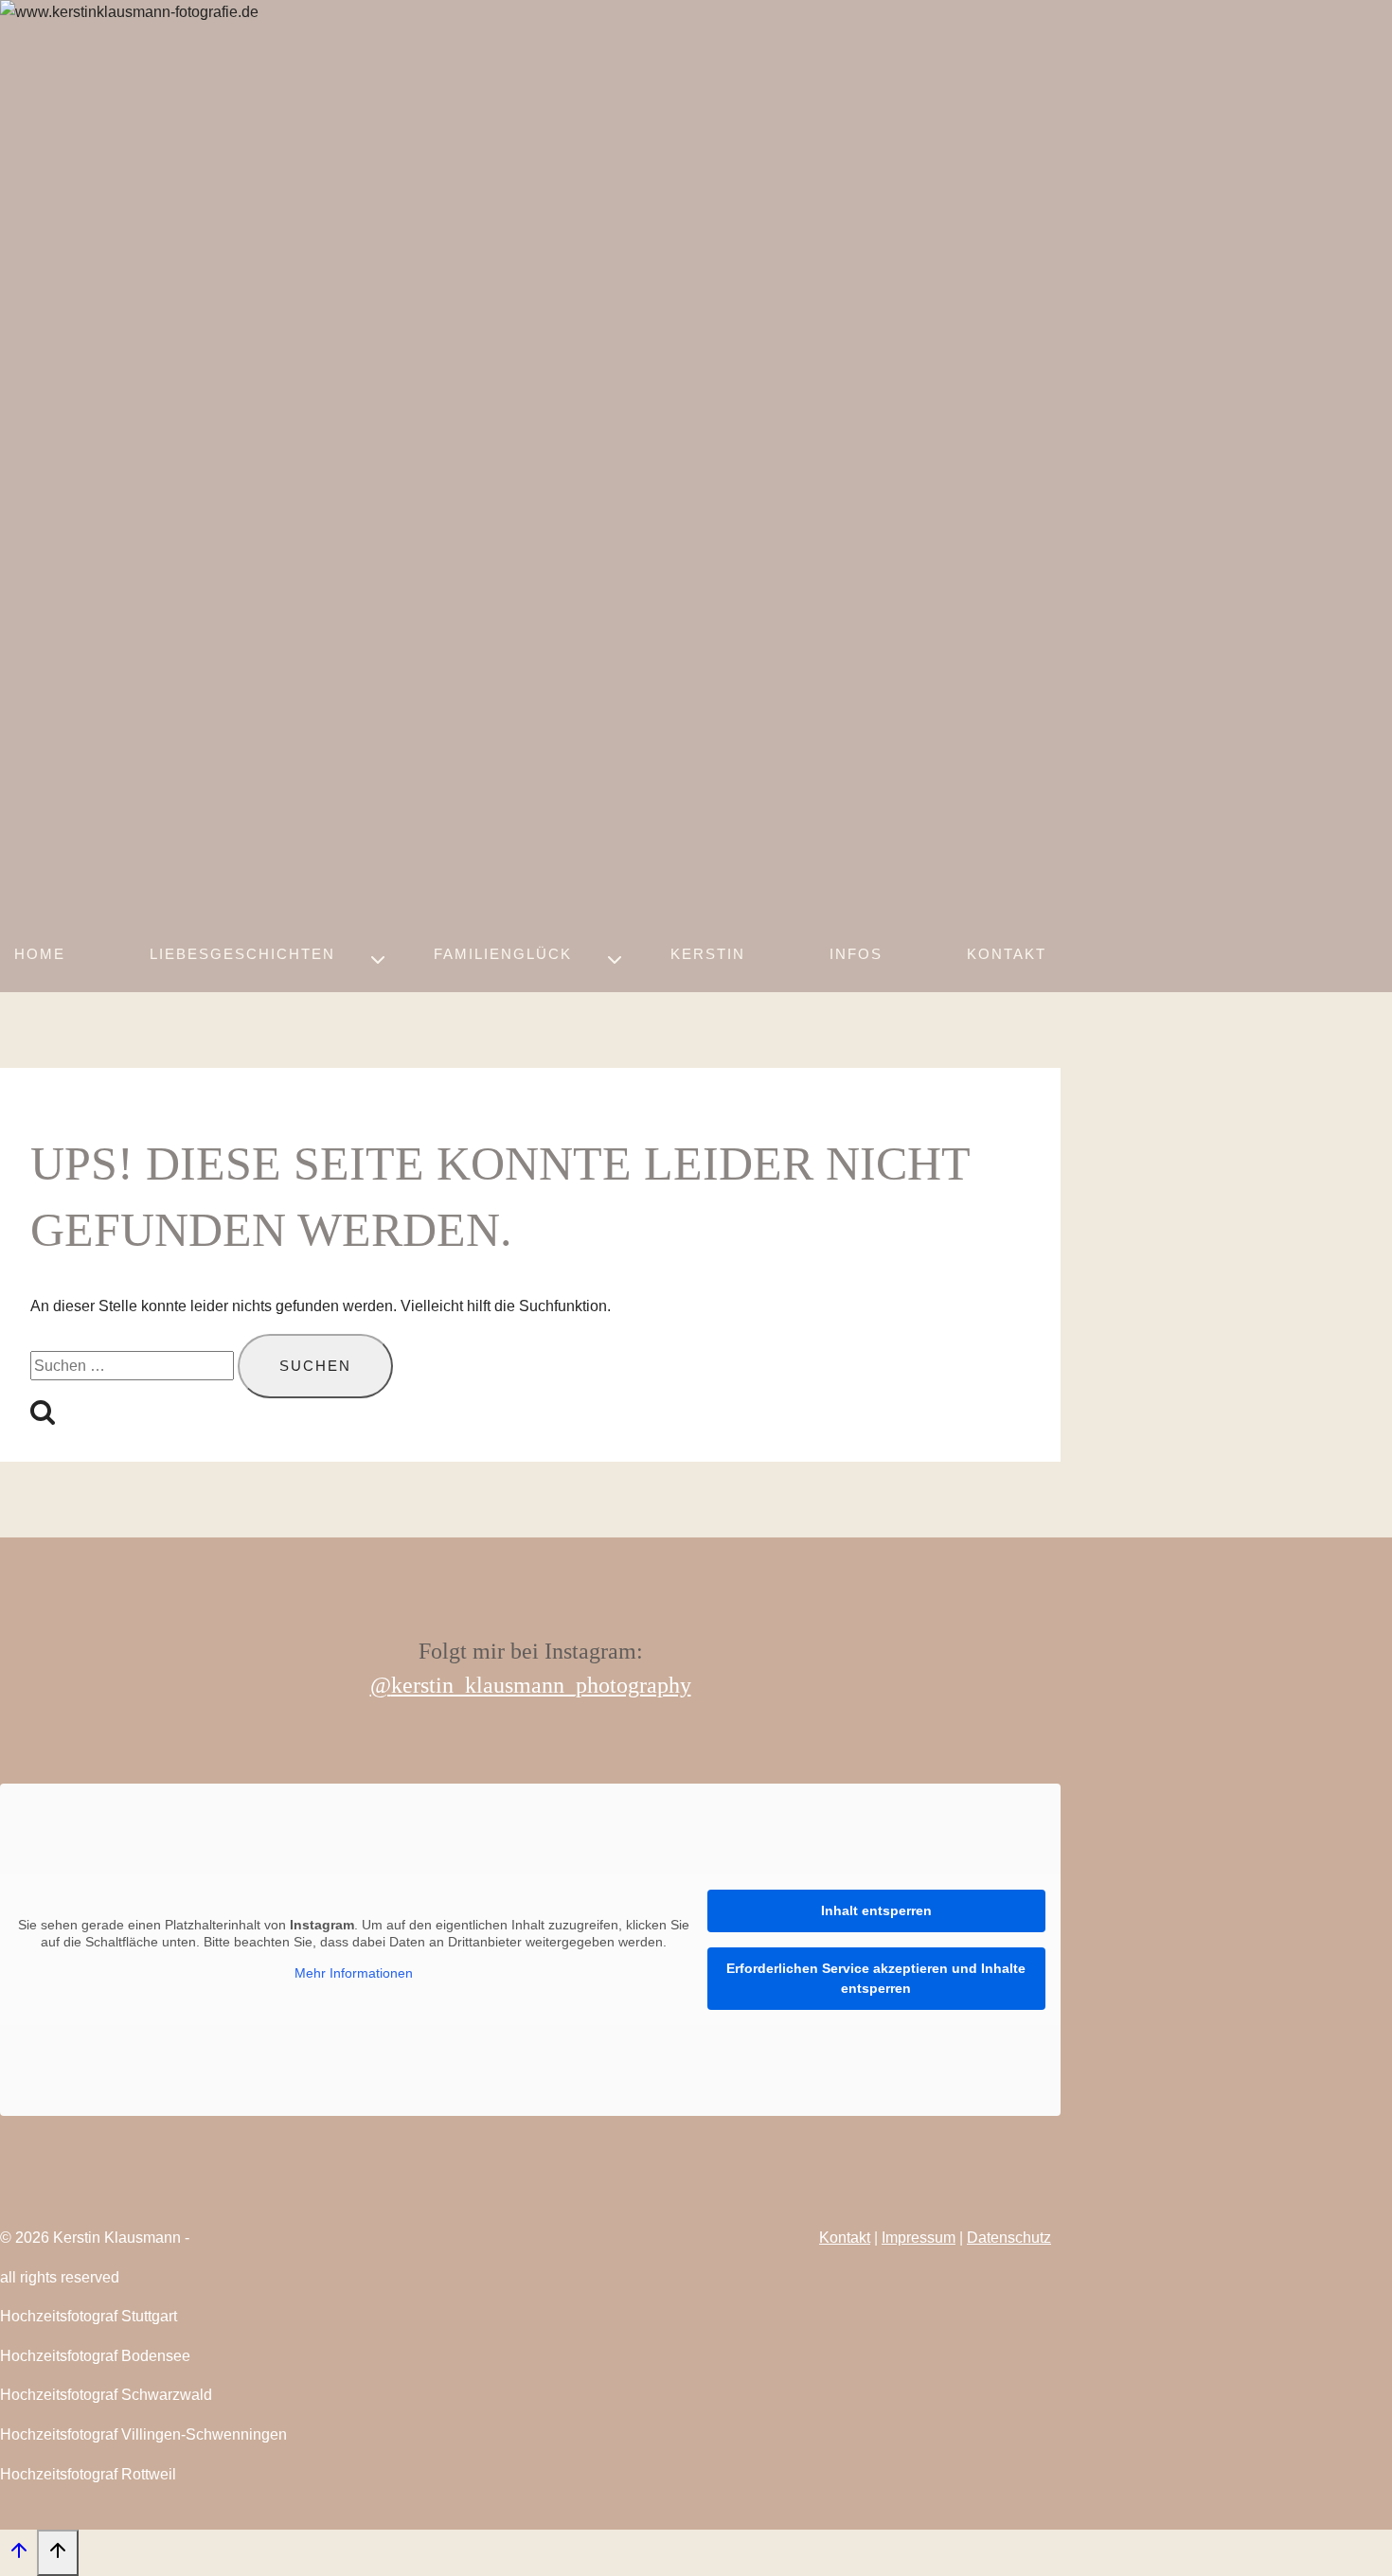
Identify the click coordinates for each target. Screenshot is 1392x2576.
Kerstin (708, 954)
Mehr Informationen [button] (354, 1973)
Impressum (919, 2238)
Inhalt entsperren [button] (876, 1910)
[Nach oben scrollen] (18, 2555)
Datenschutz (1009, 2238)
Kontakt (1007, 954)
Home (40, 954)
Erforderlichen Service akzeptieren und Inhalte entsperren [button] (876, 1978)
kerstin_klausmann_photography (541, 1685)
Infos (856, 954)
